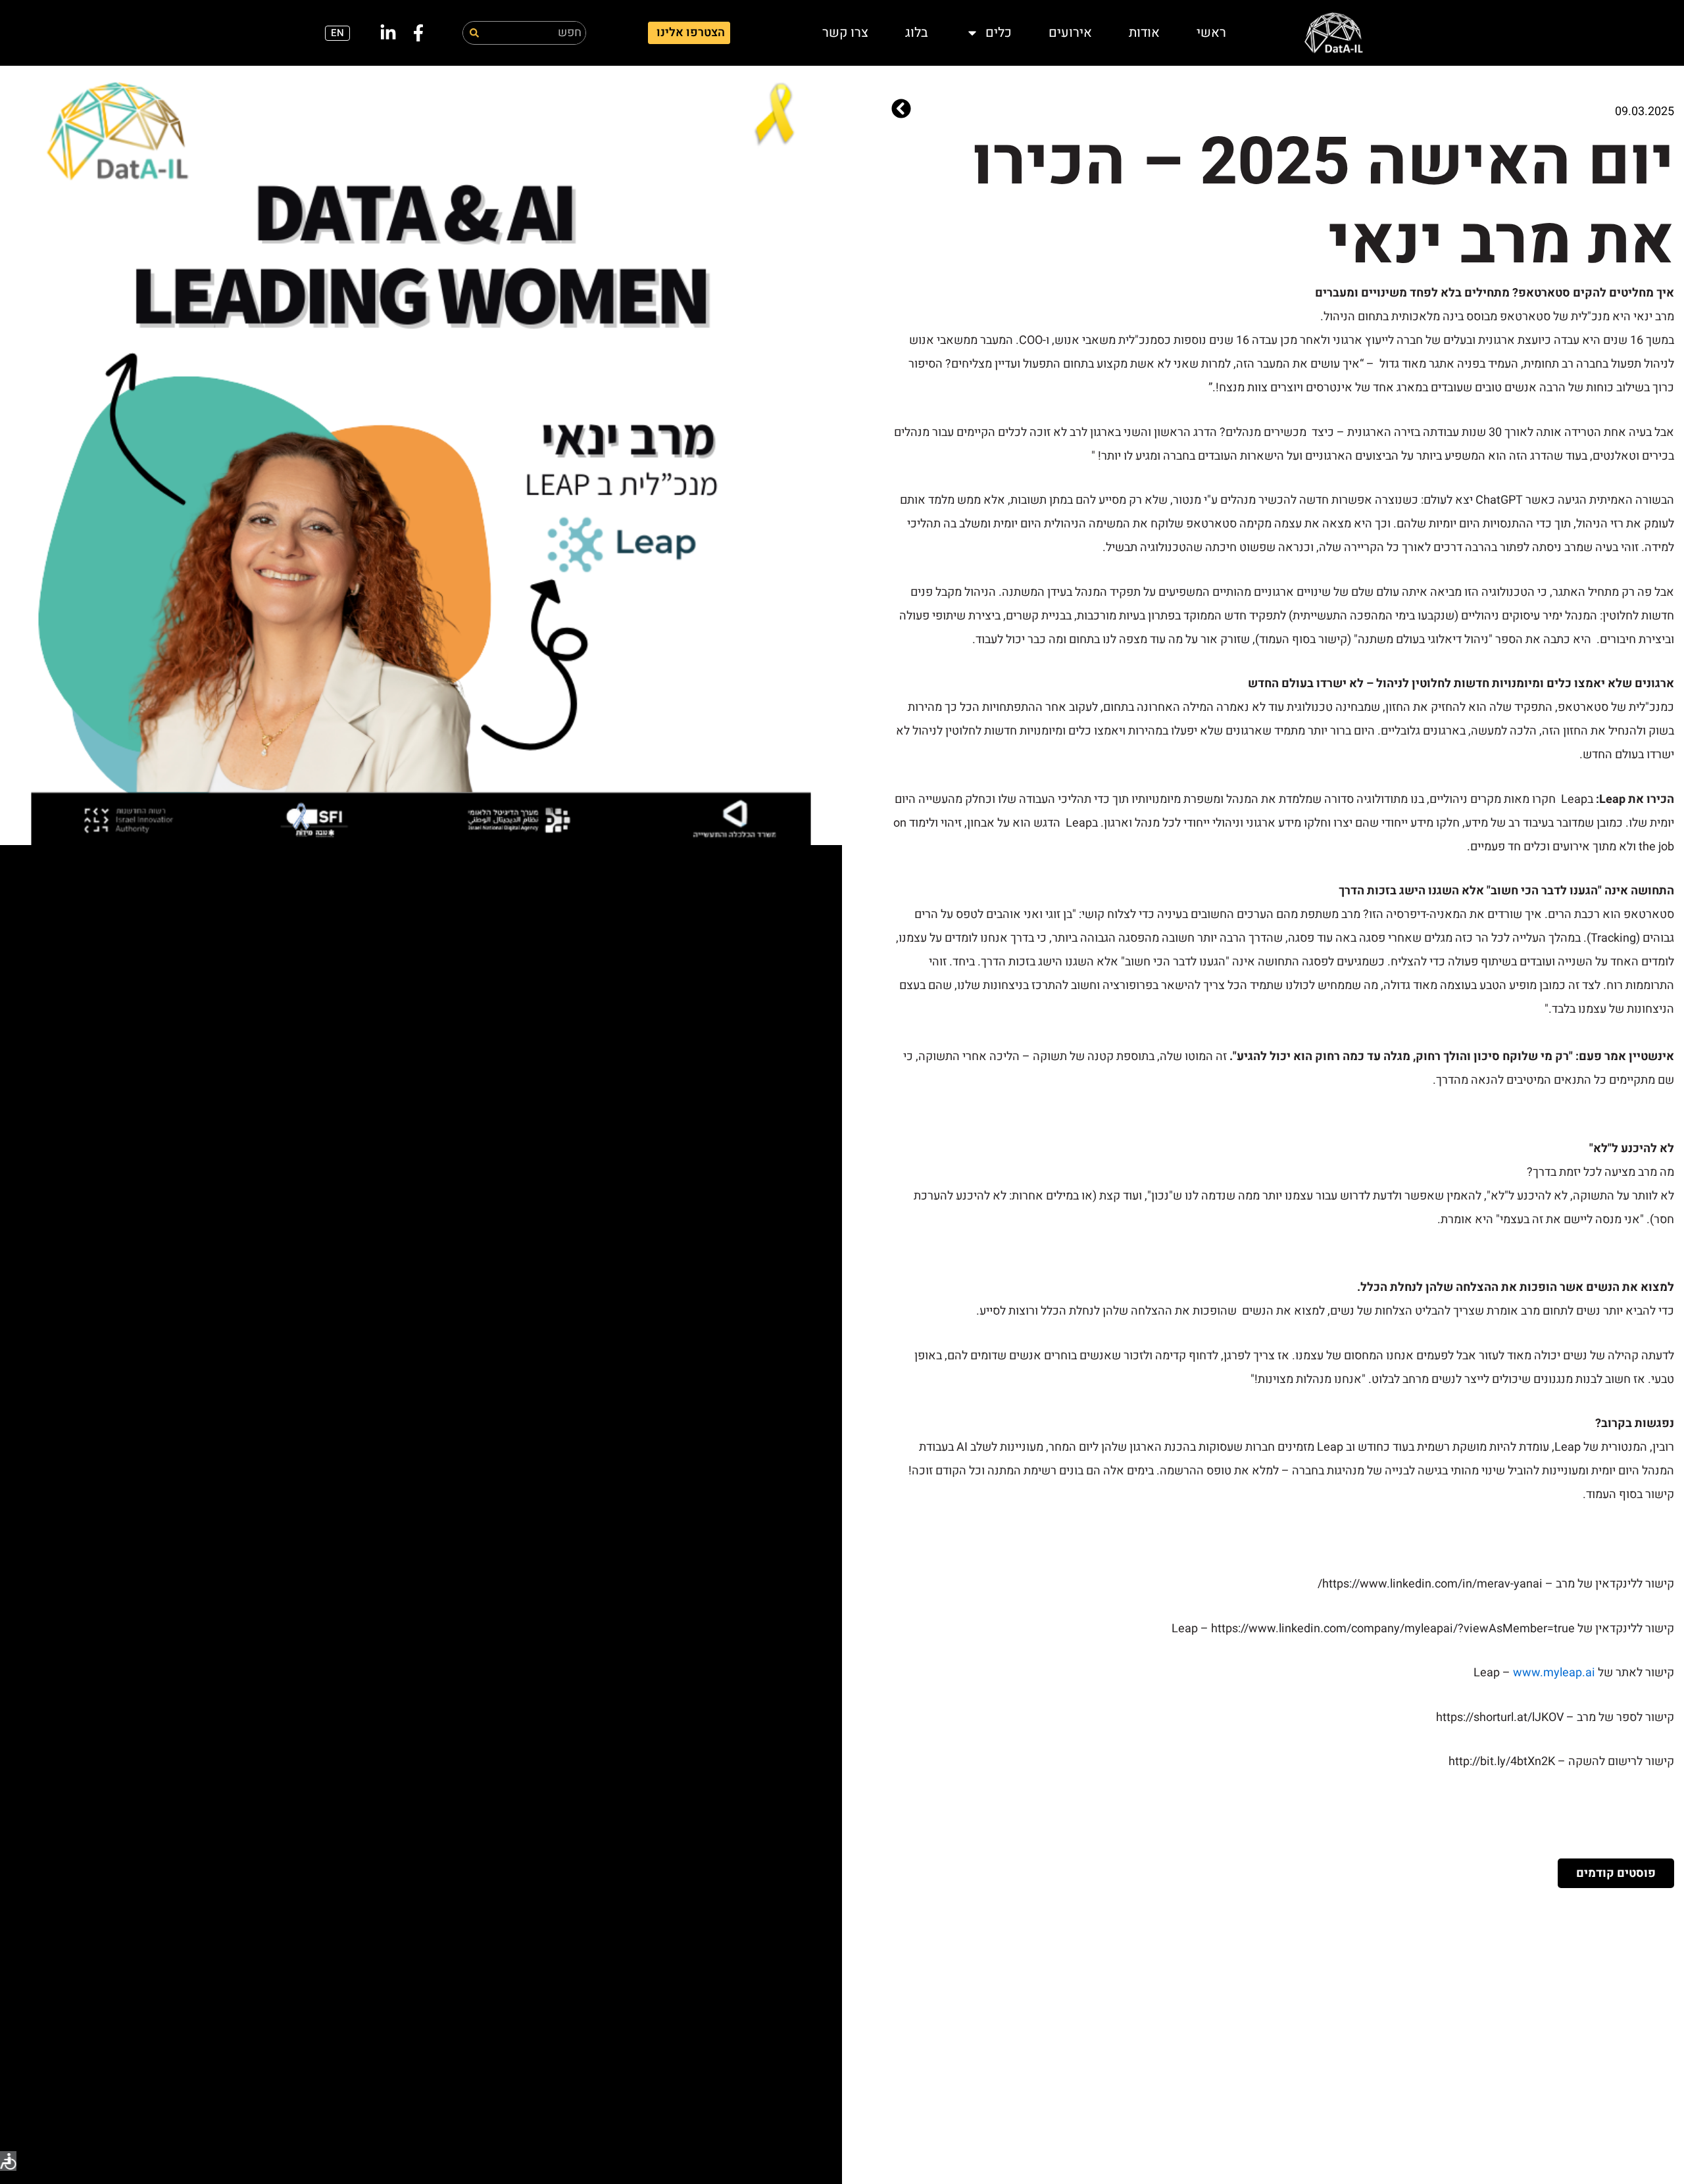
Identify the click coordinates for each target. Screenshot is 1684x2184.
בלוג (917, 33)
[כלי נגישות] (8, 2161)
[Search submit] (474, 33)
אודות (1144, 33)
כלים (999, 33)
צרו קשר (845, 33)
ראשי (1211, 33)
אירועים (1070, 33)
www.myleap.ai (1554, 1673)
